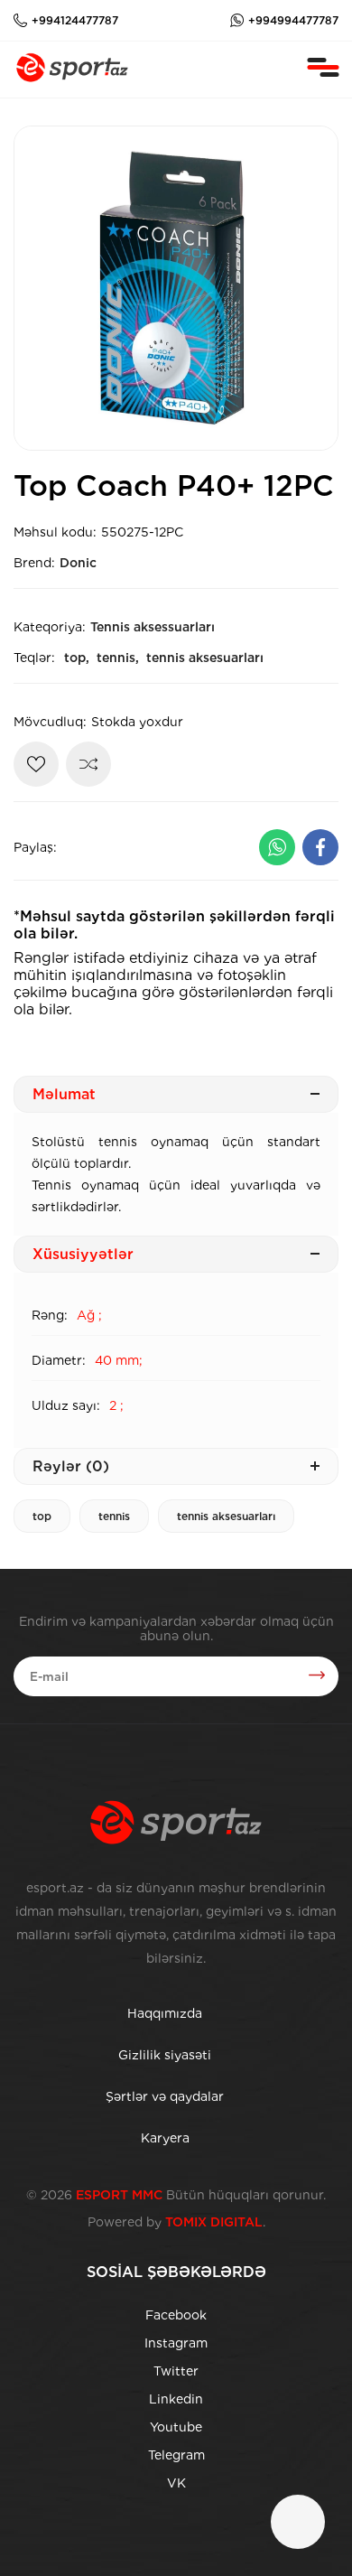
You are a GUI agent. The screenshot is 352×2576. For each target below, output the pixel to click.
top (42, 1516)
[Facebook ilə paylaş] (320, 847)
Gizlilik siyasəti (165, 2055)
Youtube (176, 2427)
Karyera (165, 2138)
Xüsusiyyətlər (83, 1254)
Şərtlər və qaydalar (165, 2096)
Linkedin (176, 2399)
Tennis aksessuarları (153, 627)
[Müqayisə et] (88, 764)
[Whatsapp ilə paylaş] (277, 847)
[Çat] (298, 2522)
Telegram (176, 2455)
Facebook (176, 2315)
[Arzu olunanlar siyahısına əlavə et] (36, 764)
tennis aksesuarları (205, 658)
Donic (78, 563)
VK (176, 2483)
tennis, (118, 658)
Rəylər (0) (71, 1466)
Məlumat (64, 1094)
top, (77, 658)
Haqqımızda (165, 2013)
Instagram (176, 2343)
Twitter (176, 2371)
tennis (114, 1516)
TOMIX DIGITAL (214, 2222)
